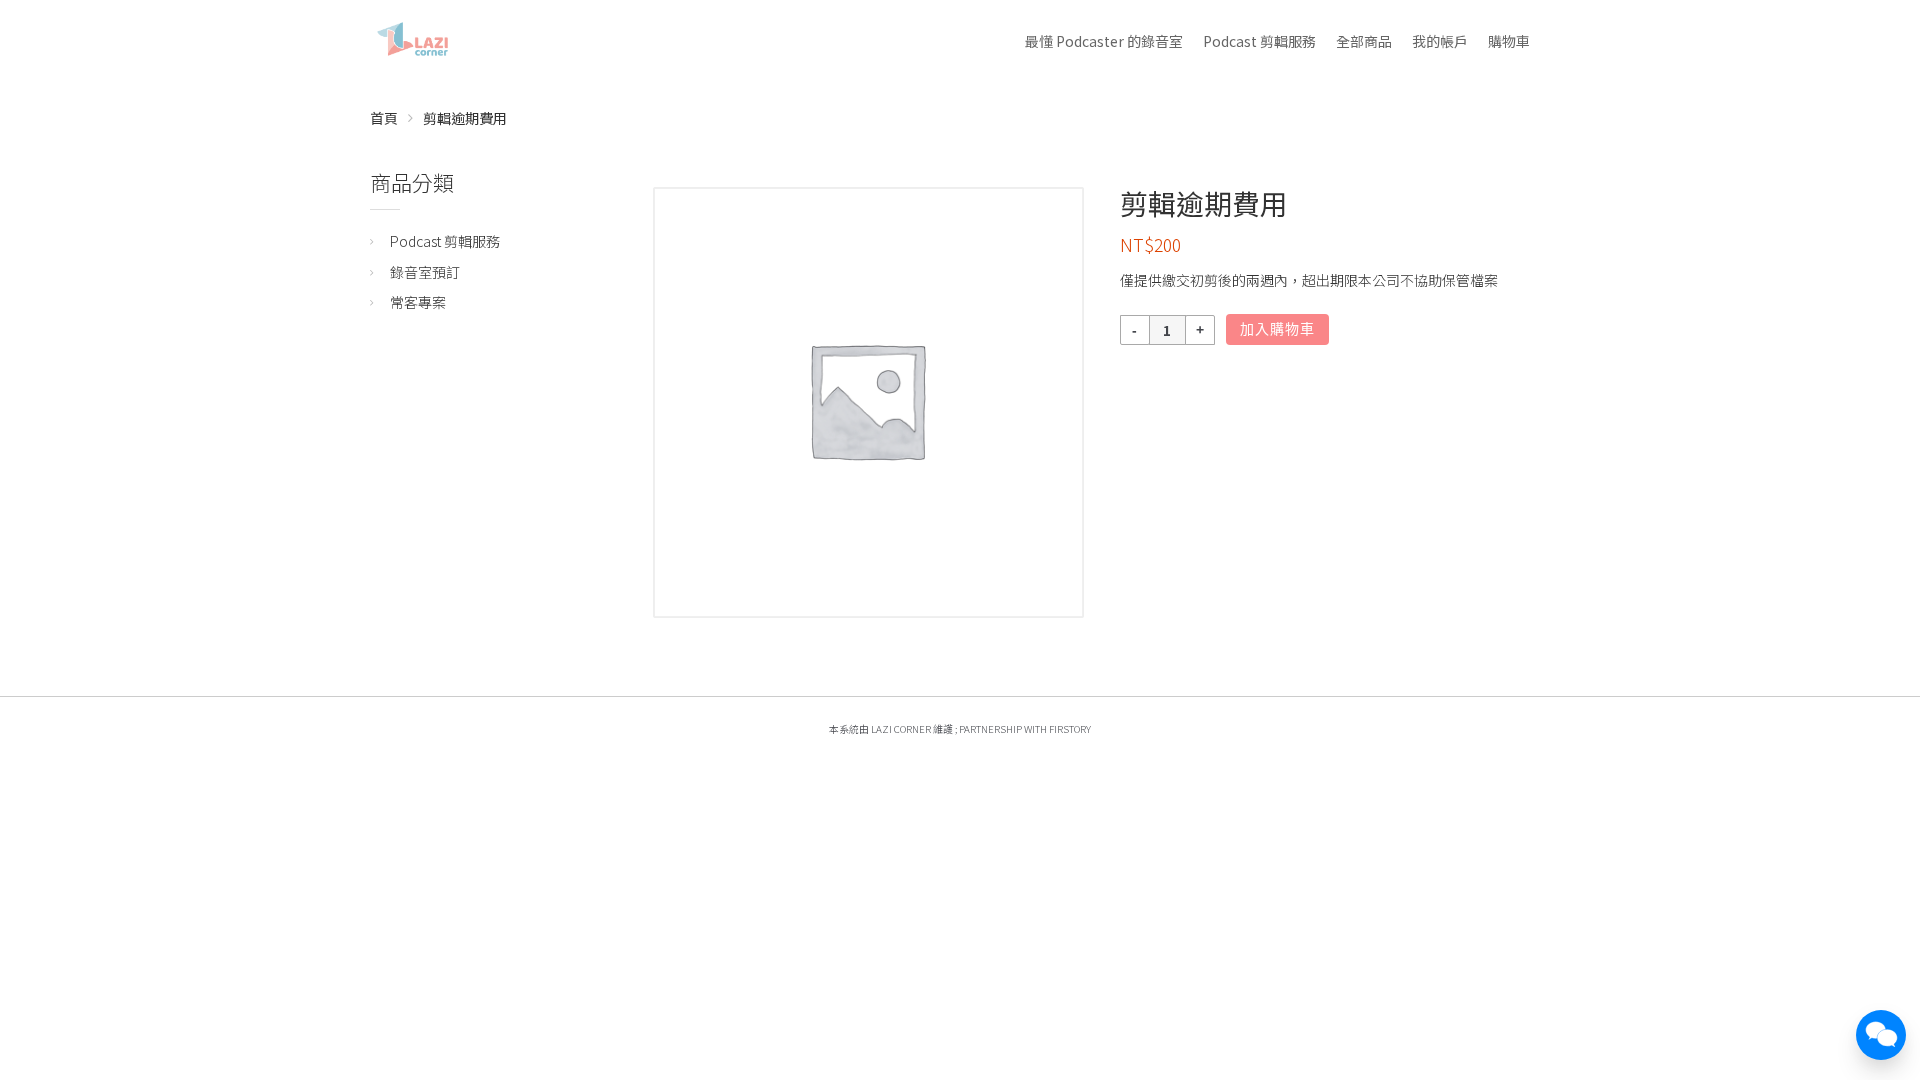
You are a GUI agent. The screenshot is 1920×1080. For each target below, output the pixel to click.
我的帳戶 (1440, 41)
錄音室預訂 (425, 272)
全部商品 (1364, 41)
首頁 (384, 118)
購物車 (1509, 41)
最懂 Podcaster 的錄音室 (1104, 41)
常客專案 (418, 302)
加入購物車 (1277, 329)
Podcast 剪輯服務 (1259, 41)
